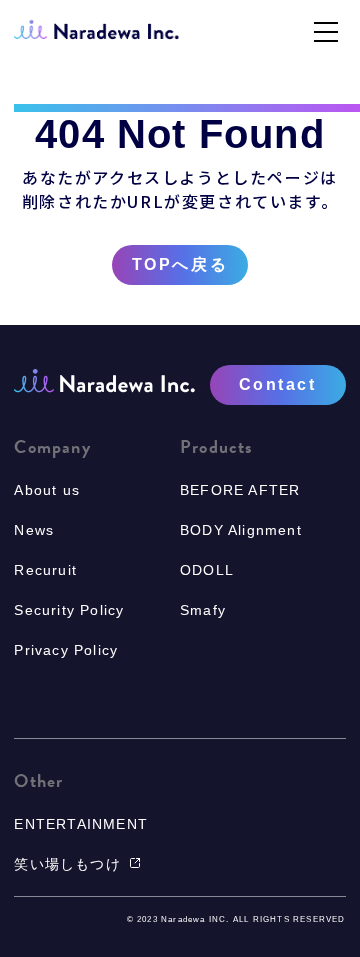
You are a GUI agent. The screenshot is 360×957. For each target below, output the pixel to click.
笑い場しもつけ (67, 864)
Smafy (203, 610)
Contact (278, 384)
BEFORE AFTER (240, 490)
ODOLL (207, 570)
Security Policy (69, 610)
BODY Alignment (241, 530)
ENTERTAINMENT (81, 824)
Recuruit (45, 570)
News (34, 530)
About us (47, 490)
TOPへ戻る (180, 265)
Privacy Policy (66, 650)
